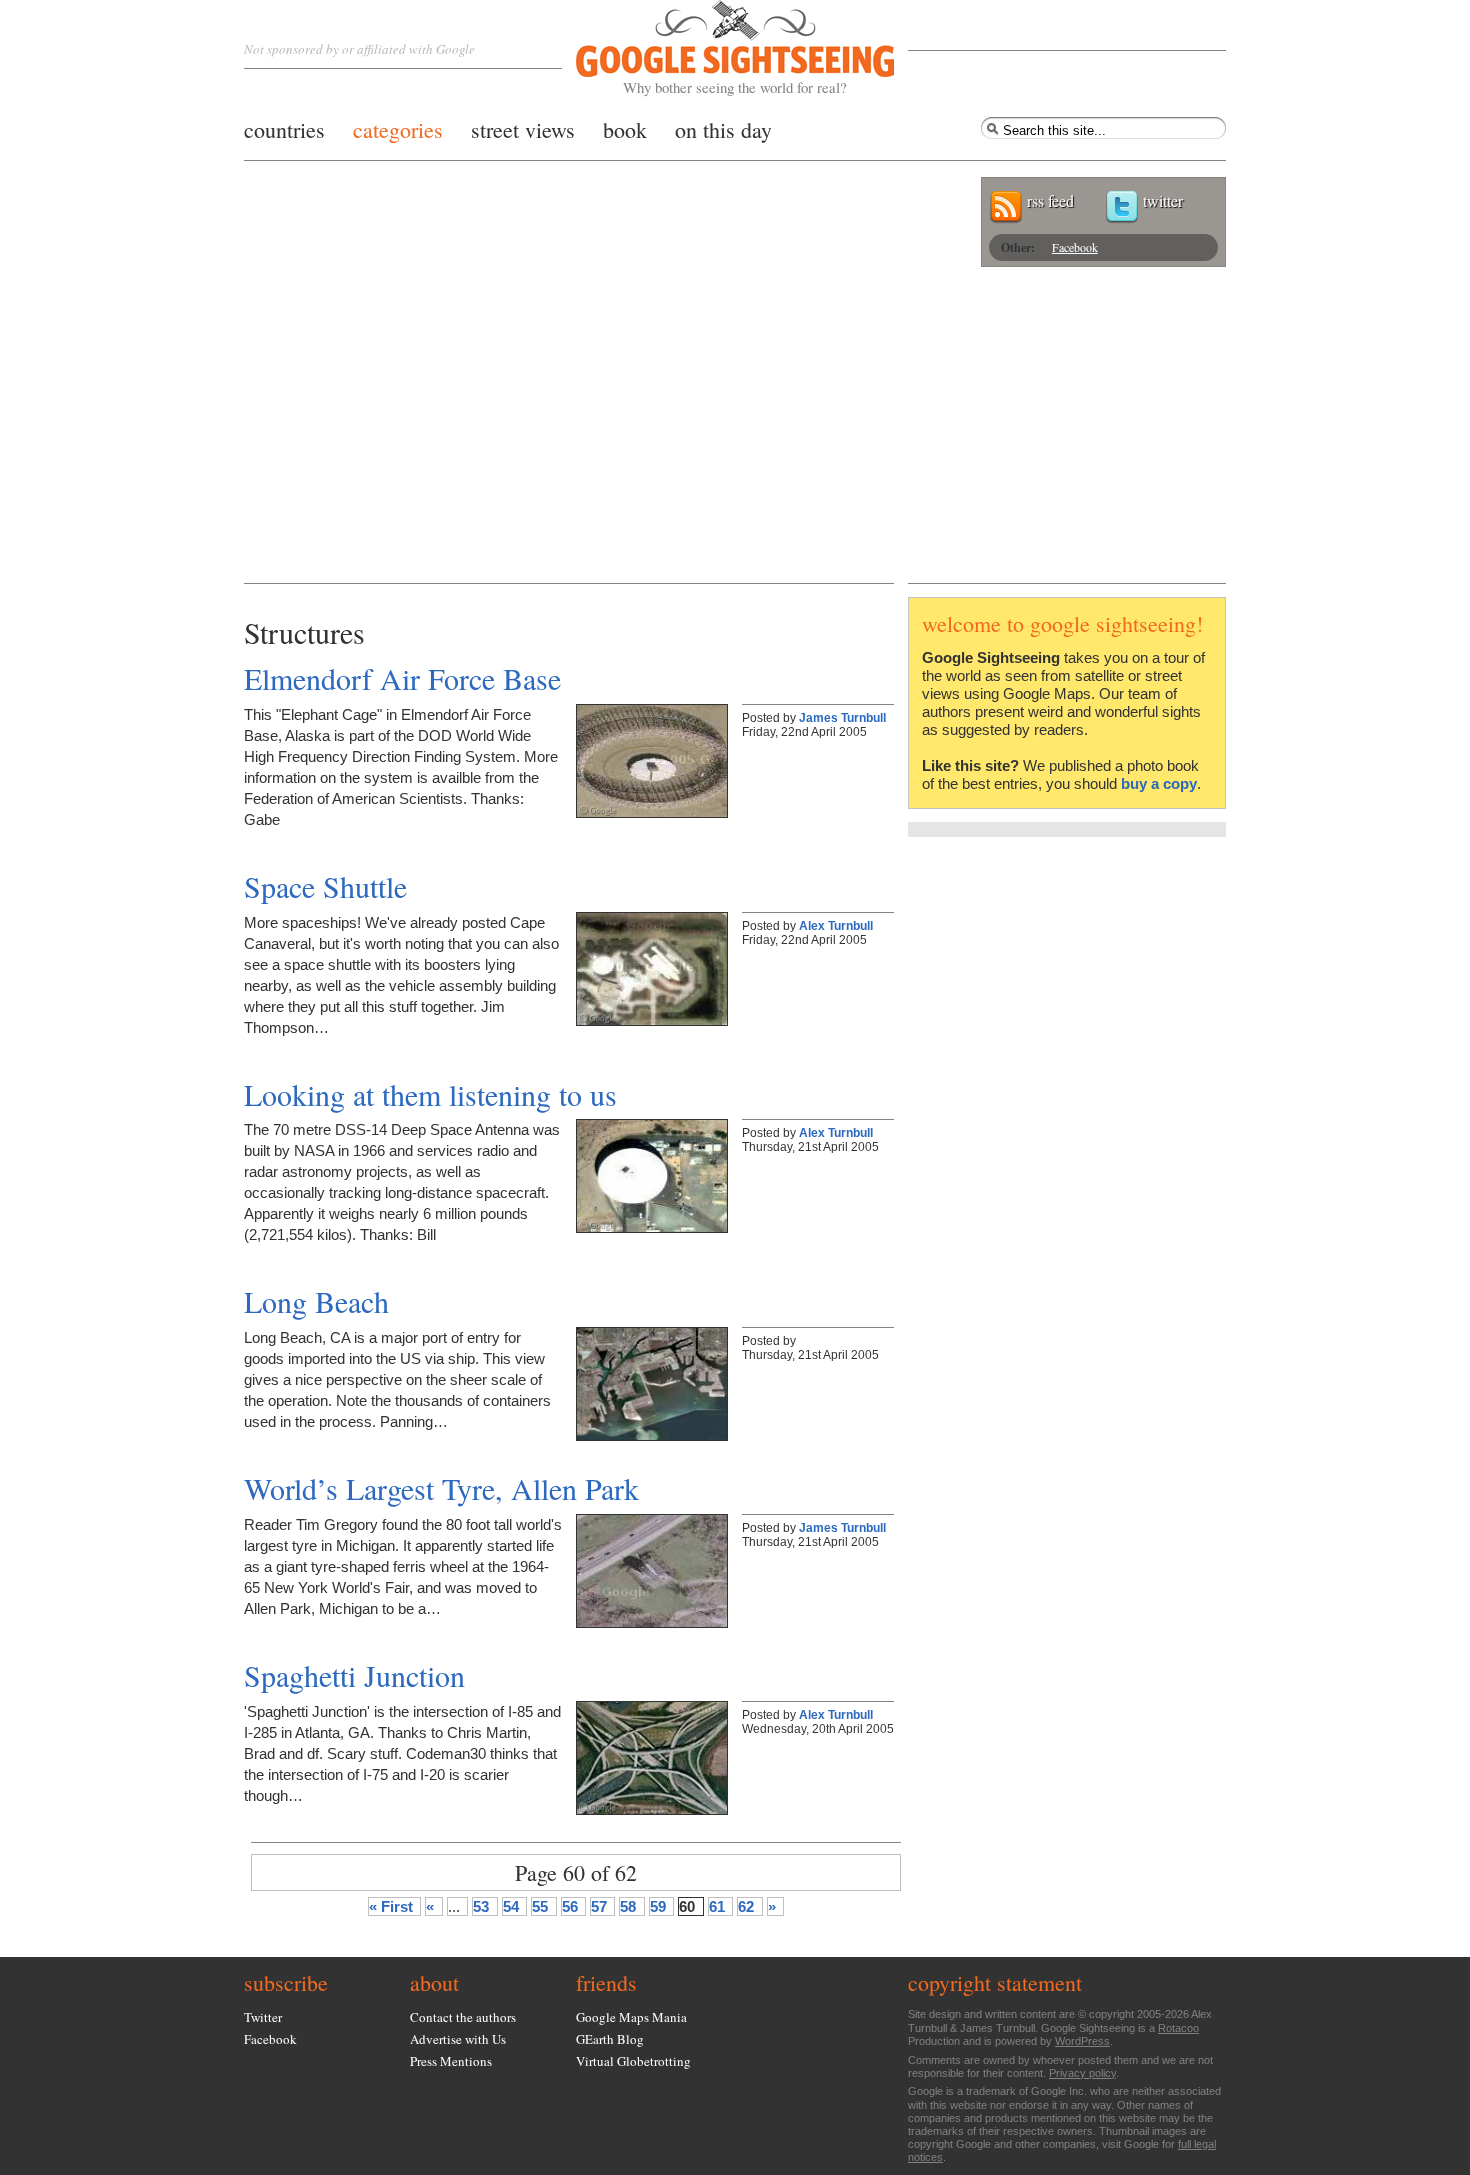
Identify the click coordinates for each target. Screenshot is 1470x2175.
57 (599, 1906)
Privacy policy (1082, 2073)
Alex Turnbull (836, 926)
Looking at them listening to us (430, 1094)
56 (570, 1906)
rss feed (1050, 200)
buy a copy (1159, 783)
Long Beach (316, 1301)
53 (481, 1906)
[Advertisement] (735, 433)
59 (658, 1906)
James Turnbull (842, 718)
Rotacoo (1178, 2028)
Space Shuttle (325, 886)
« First (391, 1906)
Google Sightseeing (711, 48)
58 (628, 1906)
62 (746, 1906)
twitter (1163, 200)
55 (540, 1906)
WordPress (1082, 2041)
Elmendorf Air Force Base (402, 678)
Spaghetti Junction (354, 1675)
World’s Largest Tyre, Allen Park (441, 1488)
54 (511, 1906)
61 (717, 1906)
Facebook (1075, 247)
